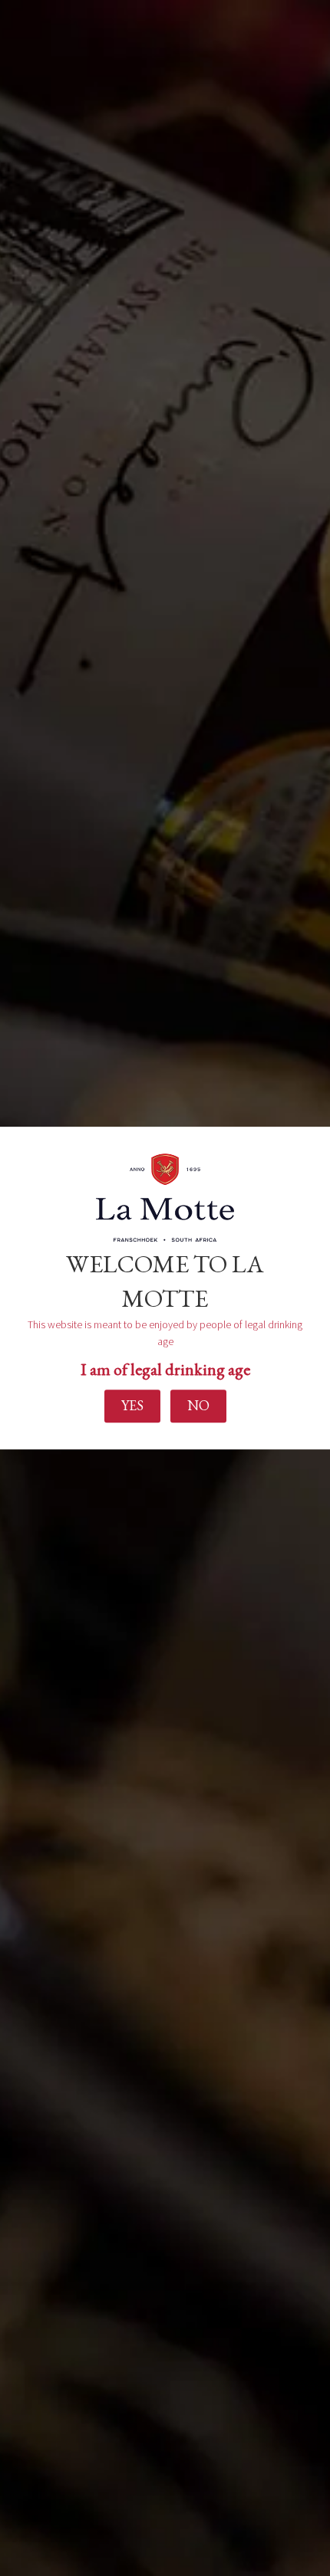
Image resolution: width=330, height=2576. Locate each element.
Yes (132, 1406)
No (198, 1406)
